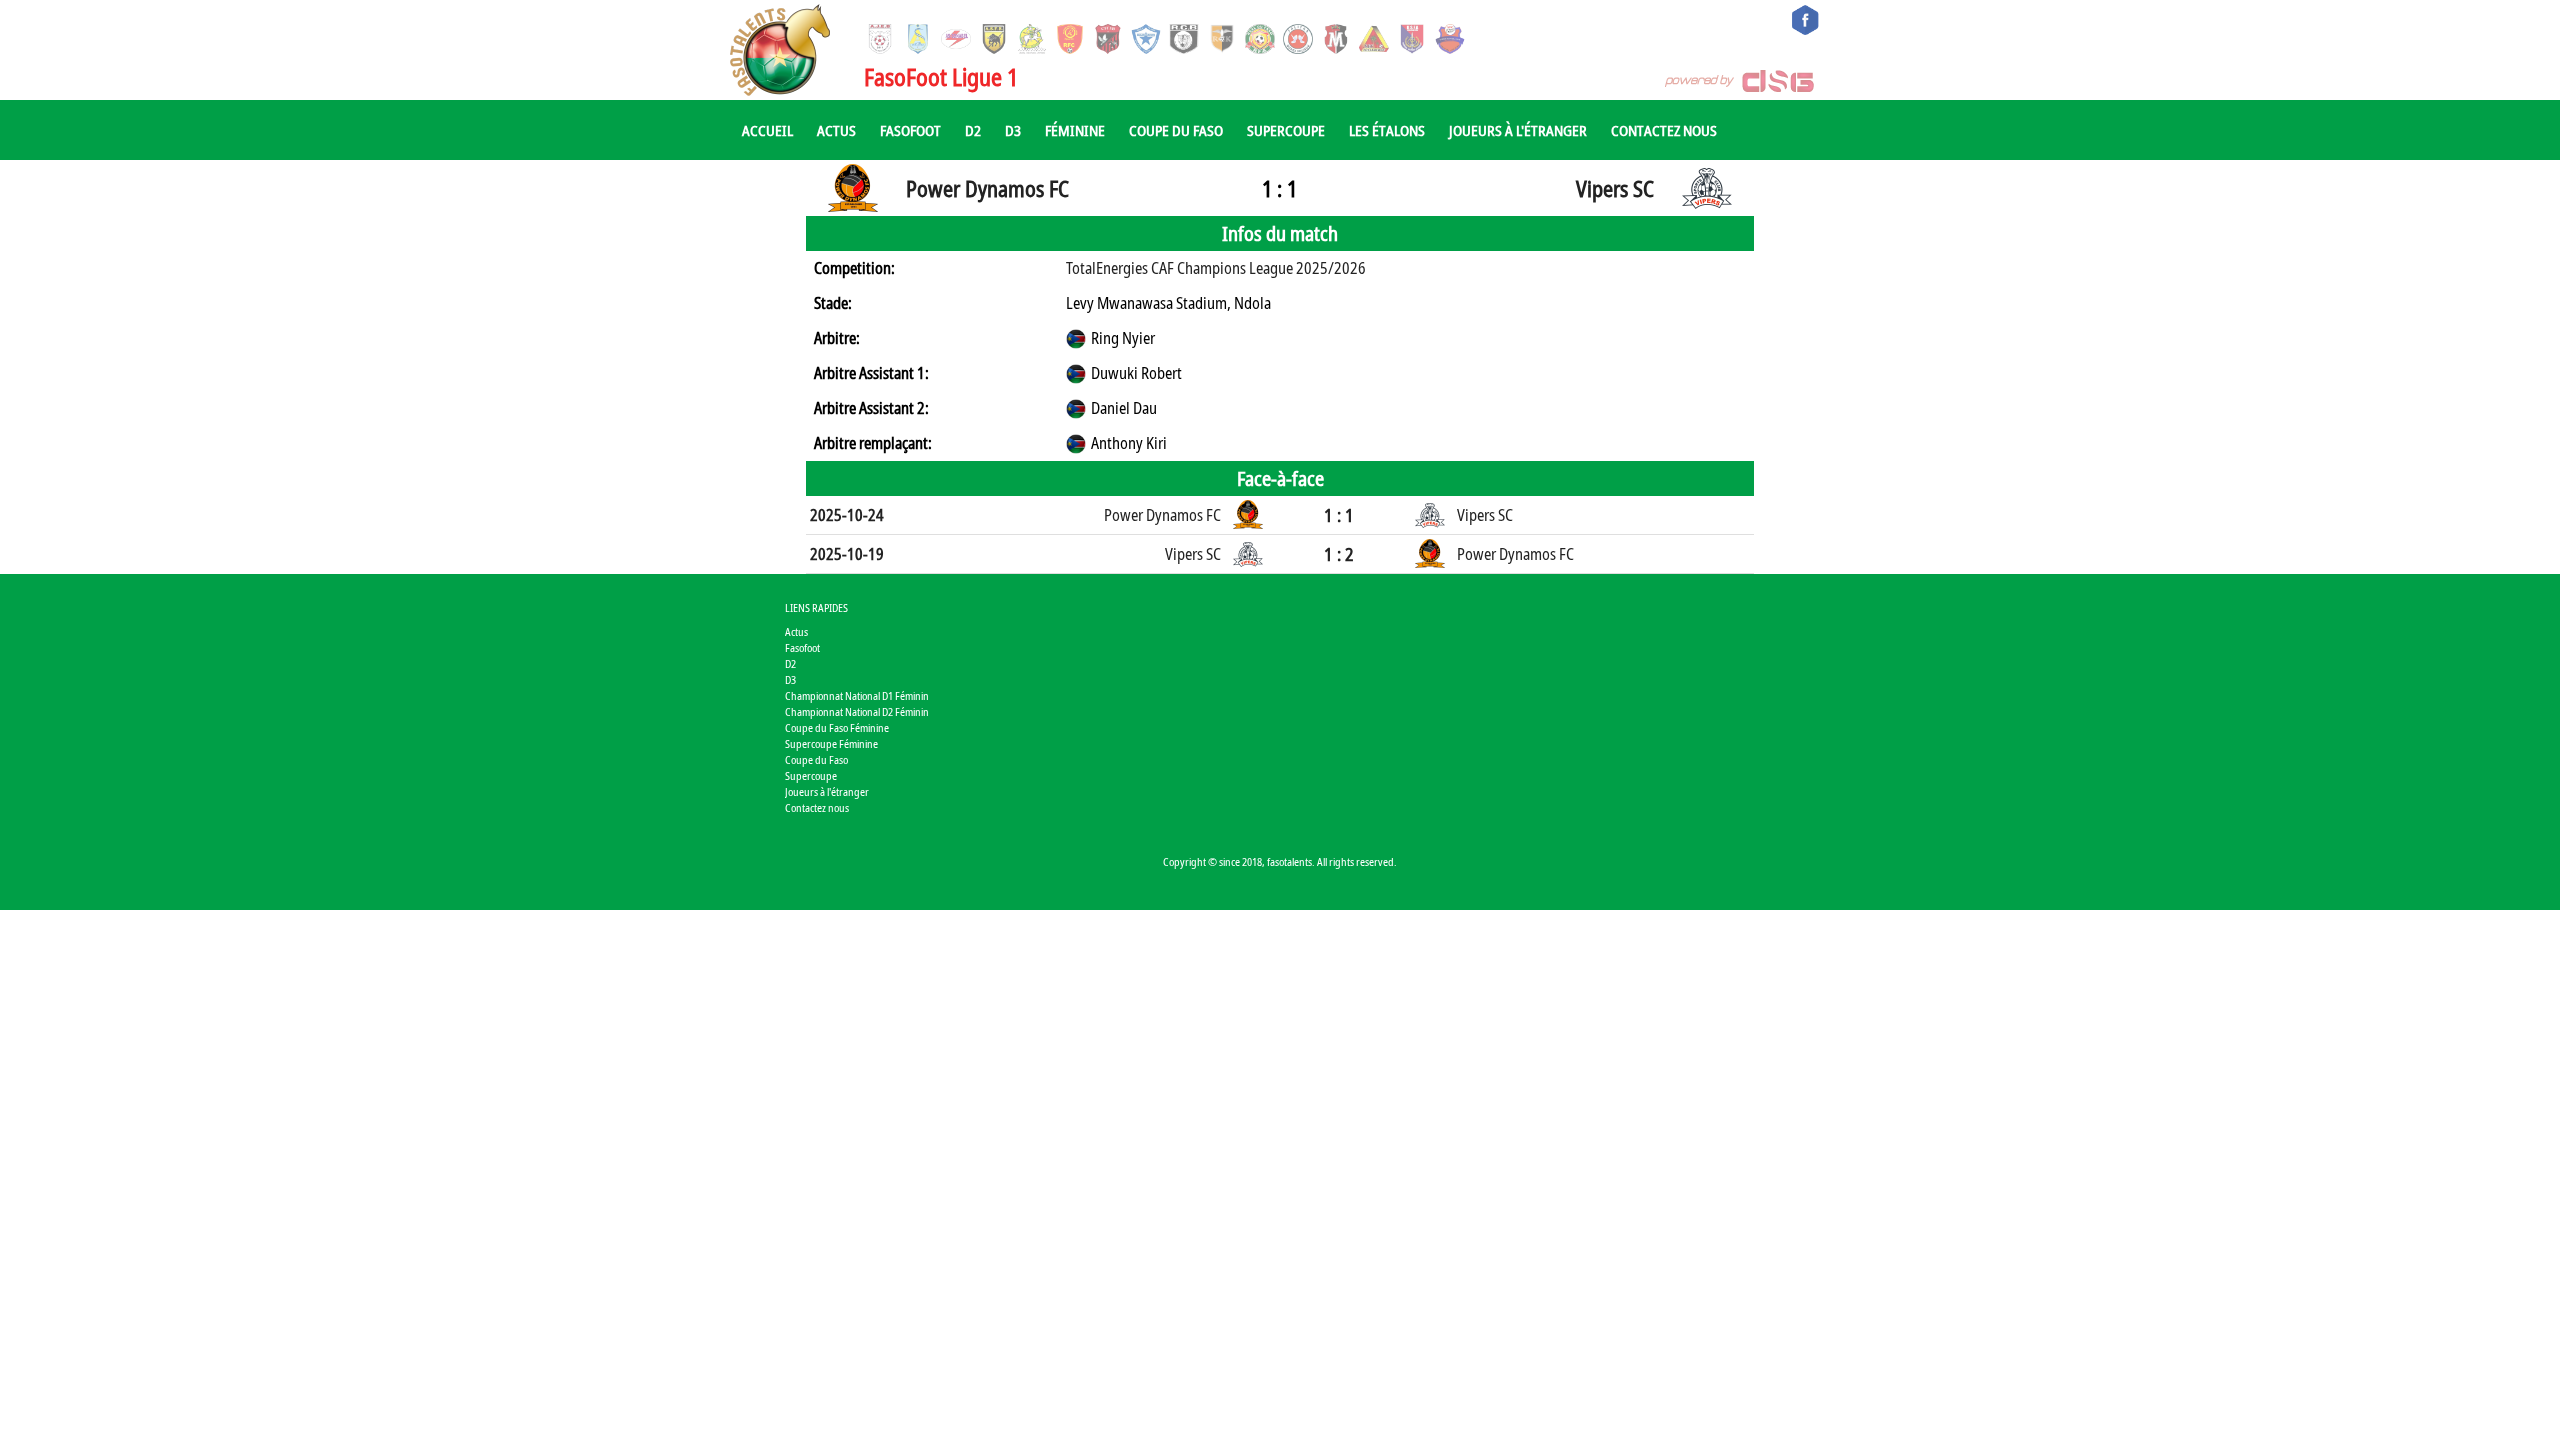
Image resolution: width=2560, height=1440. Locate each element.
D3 (1013, 130)
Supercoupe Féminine (831, 743)
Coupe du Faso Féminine (837, 727)
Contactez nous (1664, 130)
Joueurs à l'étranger (1518, 130)
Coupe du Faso (1176, 130)
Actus (836, 130)
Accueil (767, 130)
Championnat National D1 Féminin (857, 695)
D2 (973, 130)
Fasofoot (910, 130)
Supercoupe (1286, 130)
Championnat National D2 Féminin (857, 711)
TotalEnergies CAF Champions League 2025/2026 (1216, 268)
